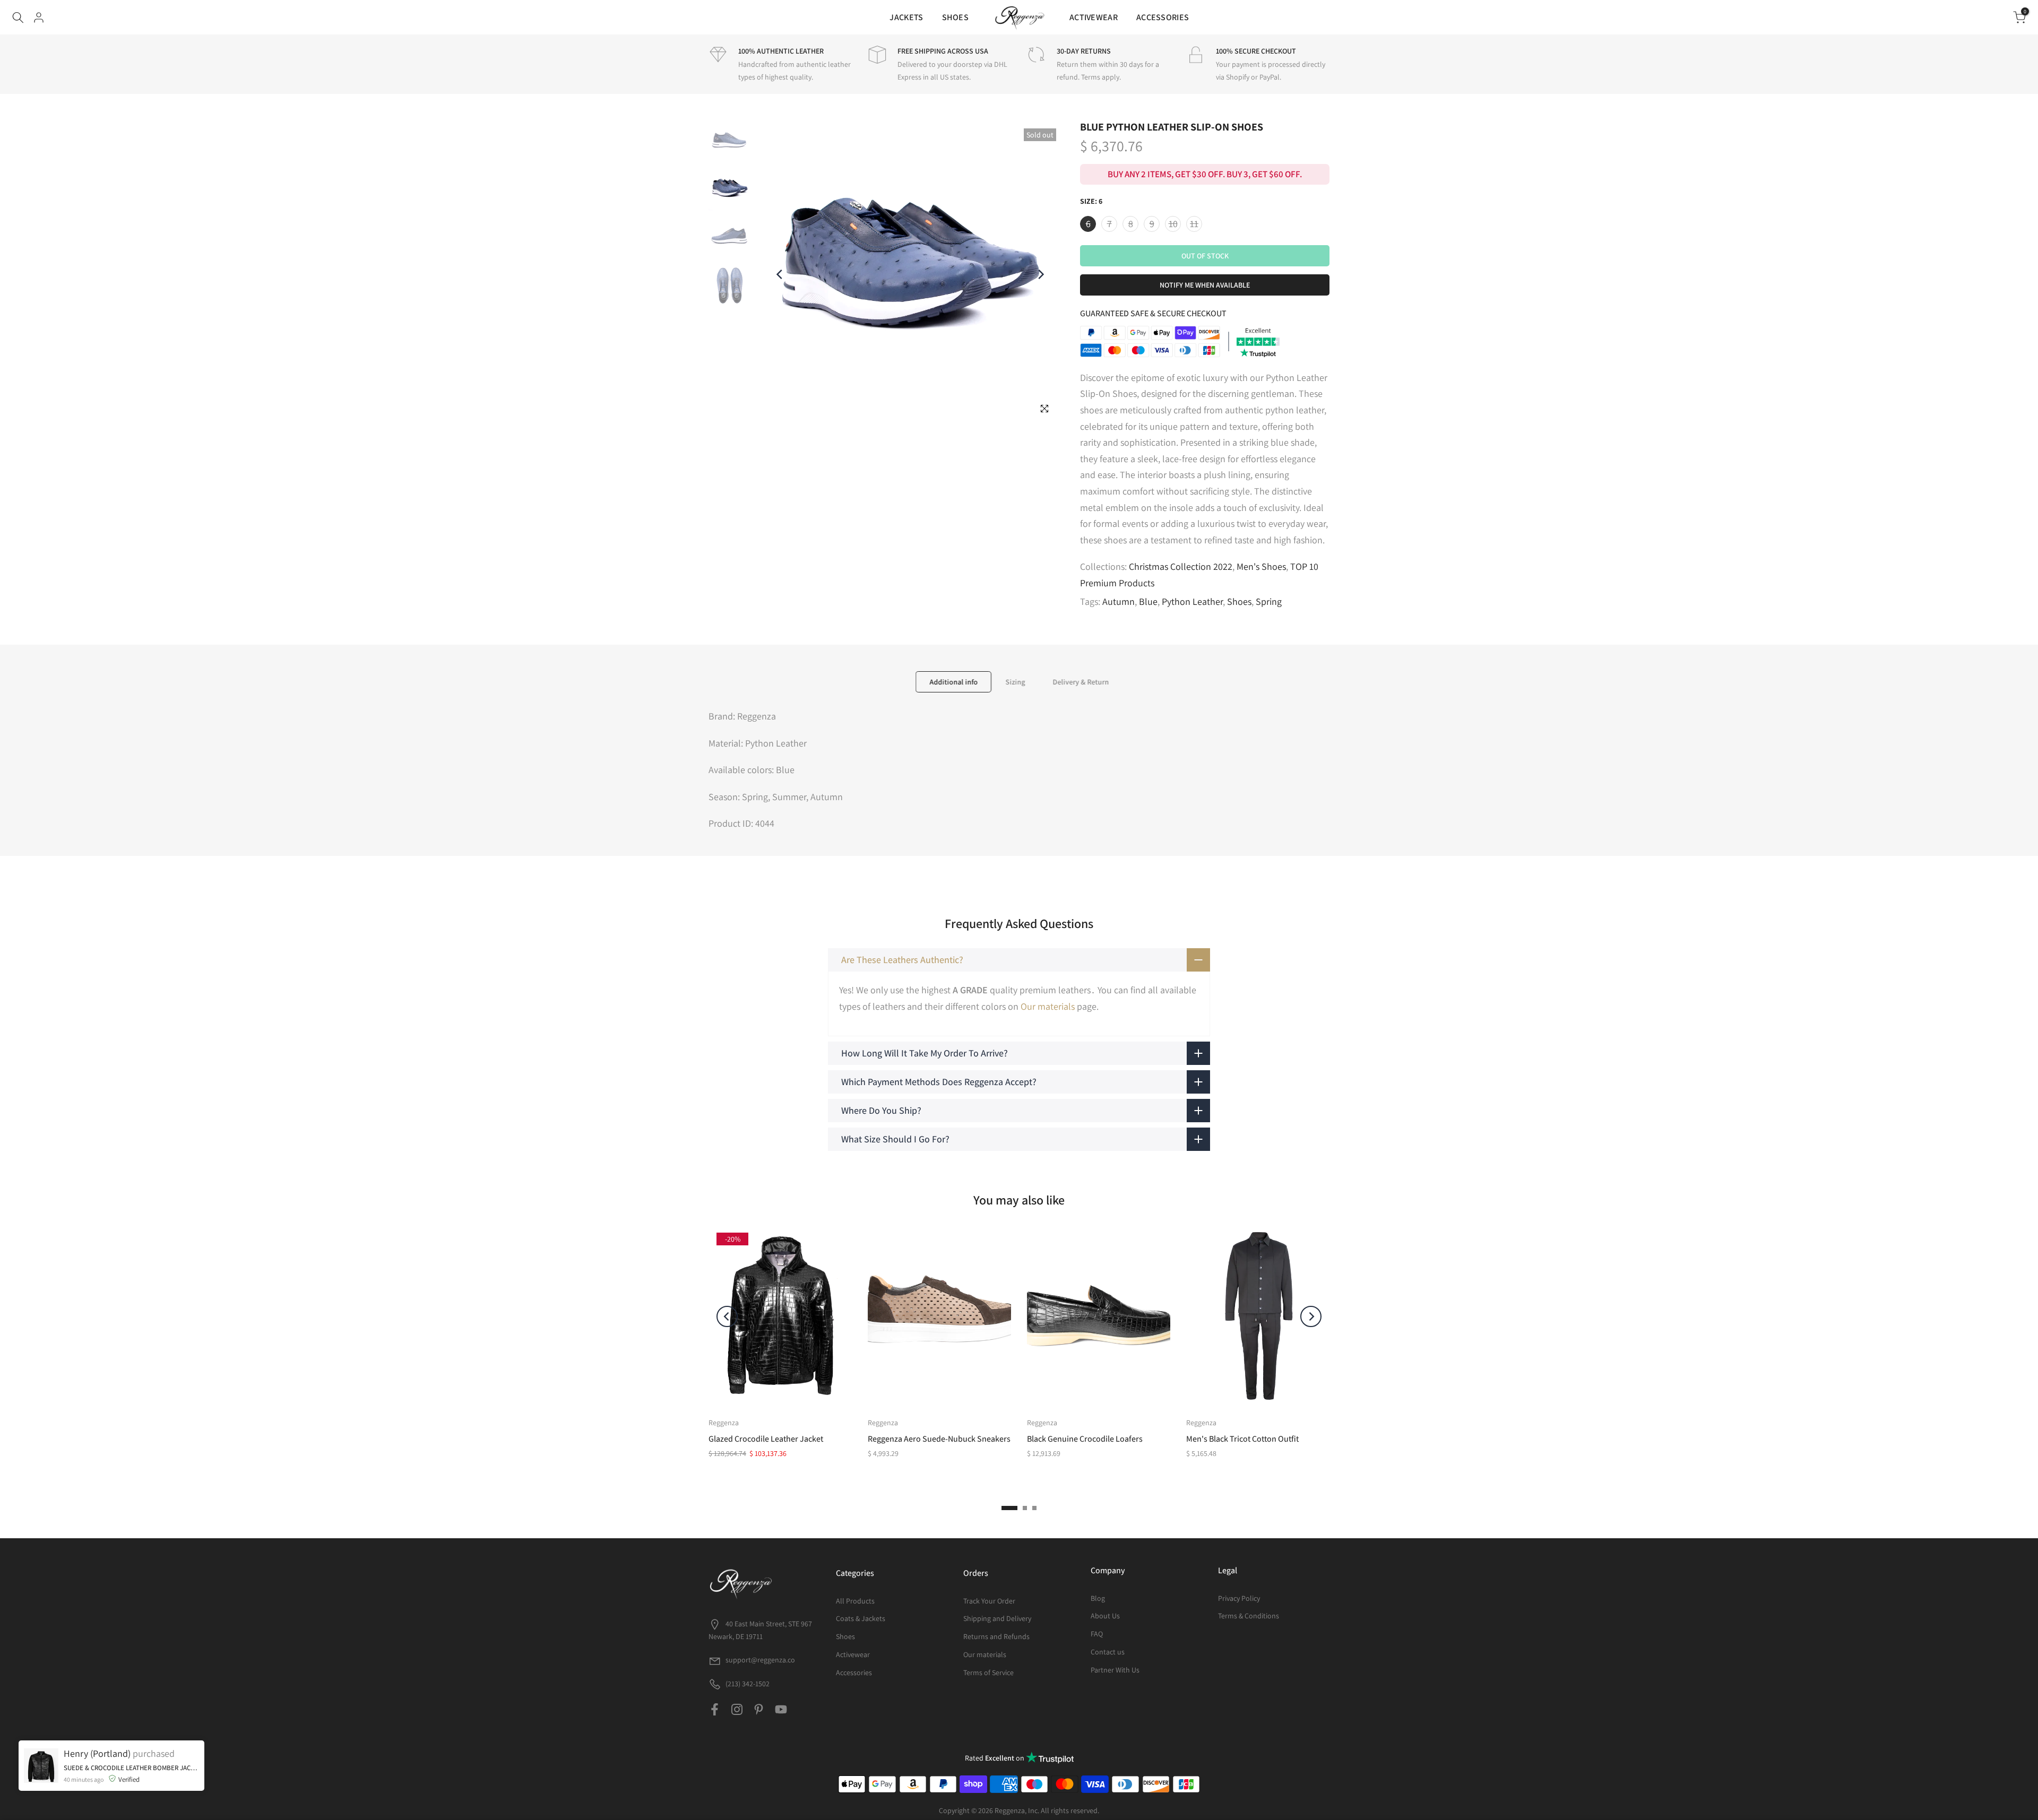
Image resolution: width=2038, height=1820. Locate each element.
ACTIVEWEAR (1094, 17)
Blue (1148, 601)
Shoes (1239, 601)
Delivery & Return (1081, 682)
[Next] (1040, 274)
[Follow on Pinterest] (759, 1709)
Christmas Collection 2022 (1181, 566)
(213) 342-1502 (747, 1684)
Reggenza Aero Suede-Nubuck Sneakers (939, 1439)
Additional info (953, 682)
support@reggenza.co (760, 1660)
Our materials (1048, 1006)
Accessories (854, 1672)
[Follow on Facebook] (715, 1709)
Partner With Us (1115, 1670)
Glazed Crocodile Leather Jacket (766, 1439)
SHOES (956, 17)
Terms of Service (988, 1672)
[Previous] (780, 274)
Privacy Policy (1239, 1598)
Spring (1269, 601)
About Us (1105, 1616)
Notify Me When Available (1205, 285)
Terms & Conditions (1249, 1616)
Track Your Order (989, 1601)
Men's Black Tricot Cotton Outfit (1242, 1439)
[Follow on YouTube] (781, 1709)
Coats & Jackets (861, 1618)
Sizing (1015, 682)
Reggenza (724, 1423)
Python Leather (1192, 601)
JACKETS (906, 17)
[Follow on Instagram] (737, 1709)
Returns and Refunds (996, 1636)
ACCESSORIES (1163, 17)
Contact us (1108, 1652)
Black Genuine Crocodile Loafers (1085, 1439)
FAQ (1097, 1634)
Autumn (1119, 601)
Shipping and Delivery (997, 1618)
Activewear (853, 1654)
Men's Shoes (1261, 566)
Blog (1098, 1598)
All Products (855, 1601)
